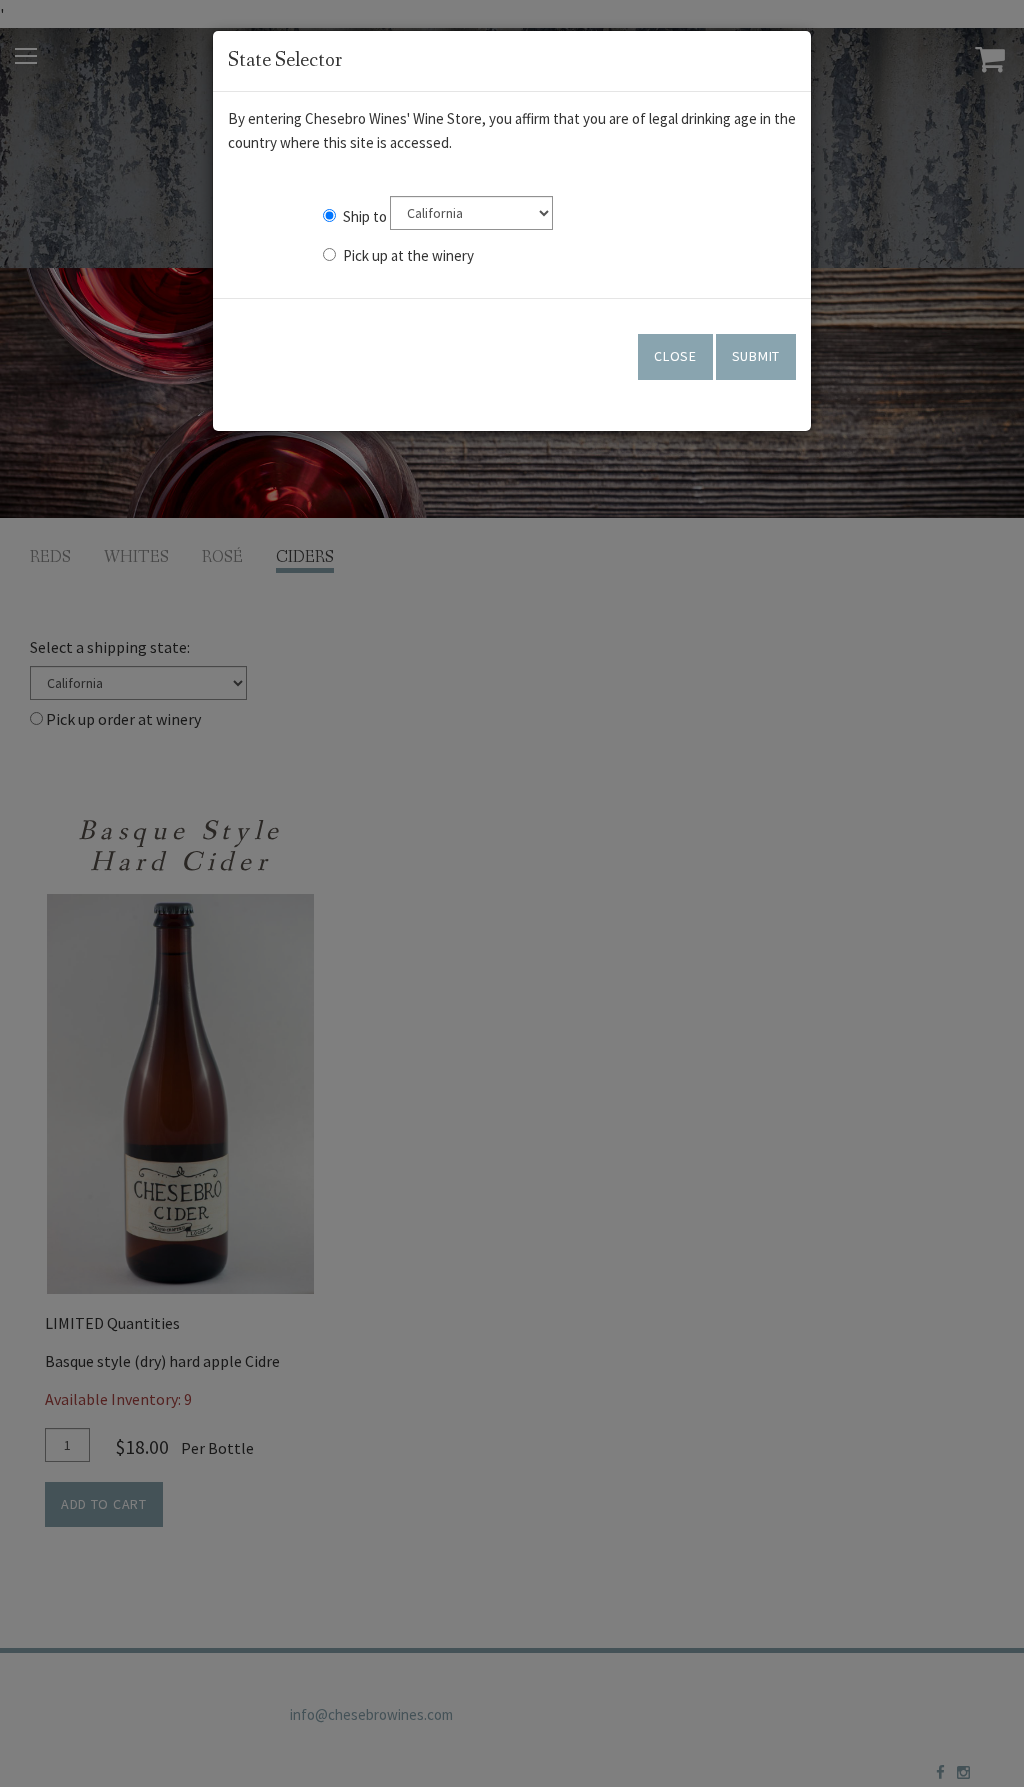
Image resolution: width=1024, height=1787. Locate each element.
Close (675, 356)
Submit (756, 356)
